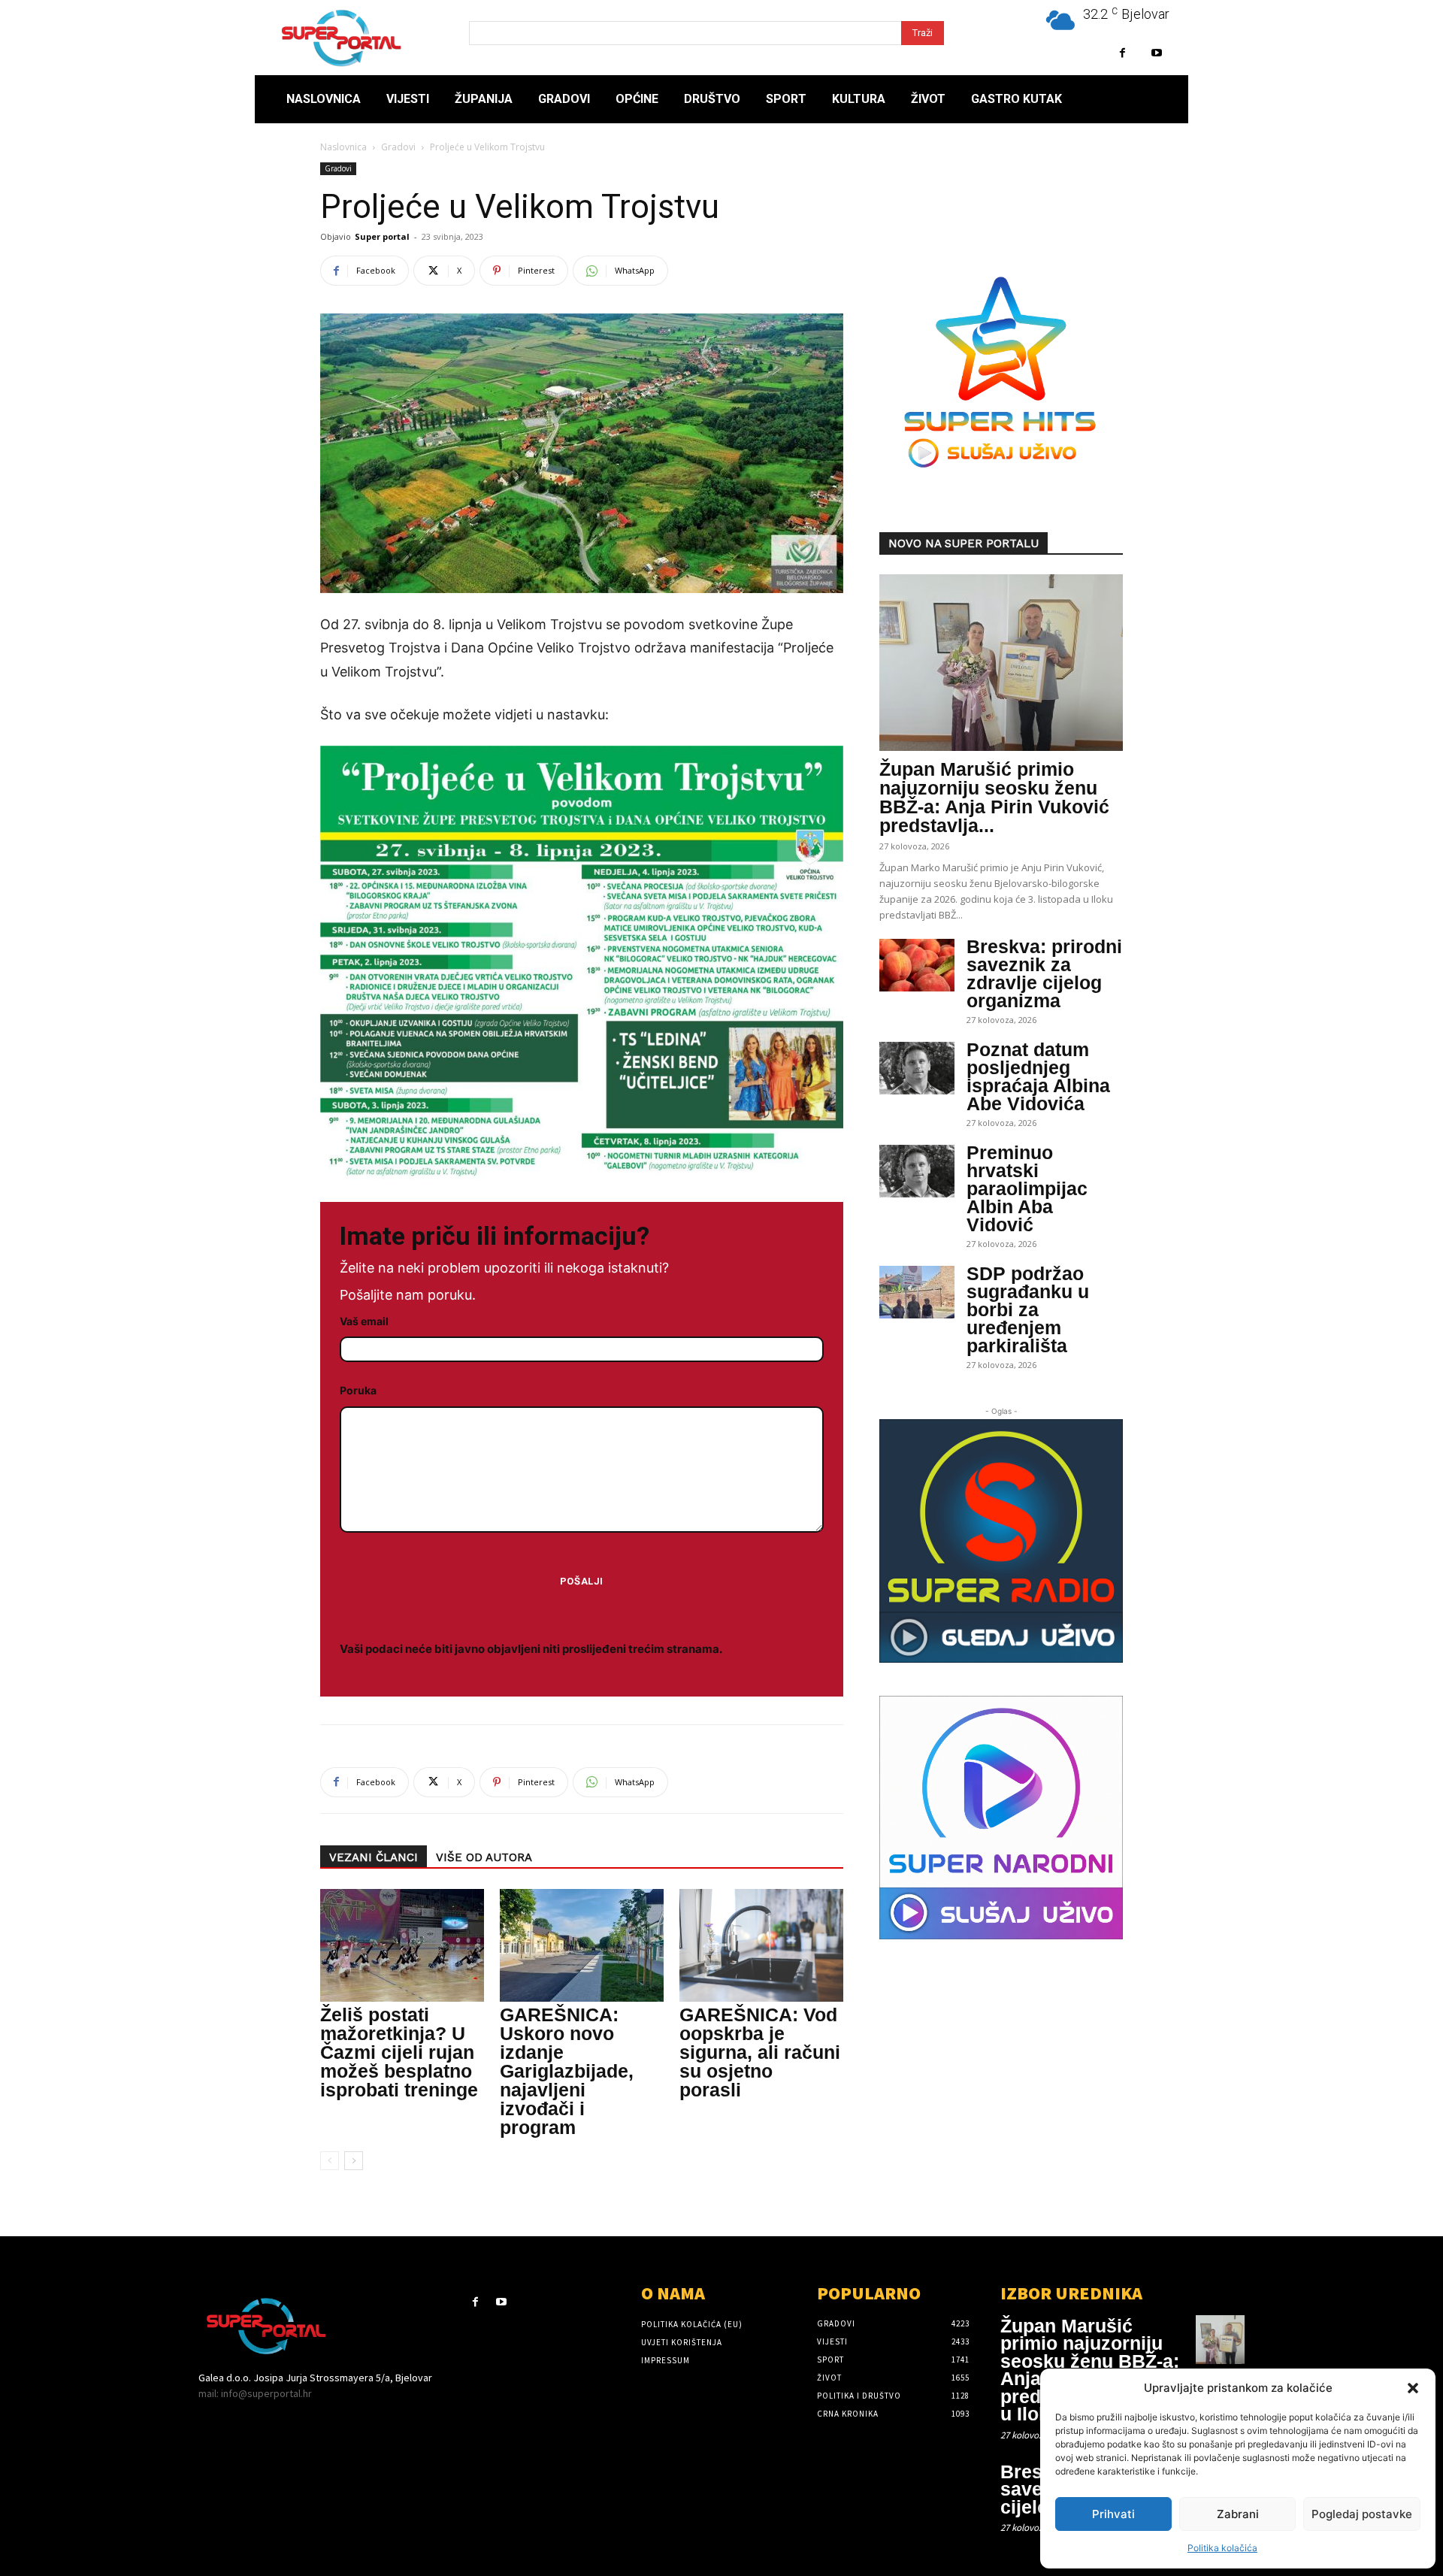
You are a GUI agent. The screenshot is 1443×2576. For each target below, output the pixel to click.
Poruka (358, 1390)
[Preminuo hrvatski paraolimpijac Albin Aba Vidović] (917, 1171)
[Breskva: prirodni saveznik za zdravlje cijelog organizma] (917, 965)
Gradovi (398, 147)
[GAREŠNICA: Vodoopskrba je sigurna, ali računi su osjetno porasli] (761, 1945)
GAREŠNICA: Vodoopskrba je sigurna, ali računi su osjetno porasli (760, 2052)
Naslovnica (343, 147)
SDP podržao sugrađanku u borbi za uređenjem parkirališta (1028, 1309)
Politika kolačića (1222, 2548)
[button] (1413, 2388)
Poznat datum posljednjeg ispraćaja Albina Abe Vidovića (1038, 1076)
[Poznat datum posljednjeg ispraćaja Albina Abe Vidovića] (917, 1068)
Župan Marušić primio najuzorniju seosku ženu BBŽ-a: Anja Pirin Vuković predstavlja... (994, 797)
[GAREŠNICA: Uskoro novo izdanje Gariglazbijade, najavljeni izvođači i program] (582, 1945)
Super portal (382, 236)
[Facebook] (1122, 53)
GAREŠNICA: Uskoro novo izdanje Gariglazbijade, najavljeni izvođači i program (567, 2071)
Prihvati (1113, 2514)
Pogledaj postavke (1362, 2514)
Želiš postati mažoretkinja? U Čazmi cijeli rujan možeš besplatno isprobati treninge (399, 2052)
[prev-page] (330, 2161)
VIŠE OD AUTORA (484, 1857)
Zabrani (1238, 2514)
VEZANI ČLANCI (374, 1857)
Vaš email (364, 1321)
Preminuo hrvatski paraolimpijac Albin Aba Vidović (1027, 1188)
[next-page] (354, 2161)
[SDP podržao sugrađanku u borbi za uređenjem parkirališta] (917, 1292)
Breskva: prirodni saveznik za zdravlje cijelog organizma (1044, 973)
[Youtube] (1156, 53)
